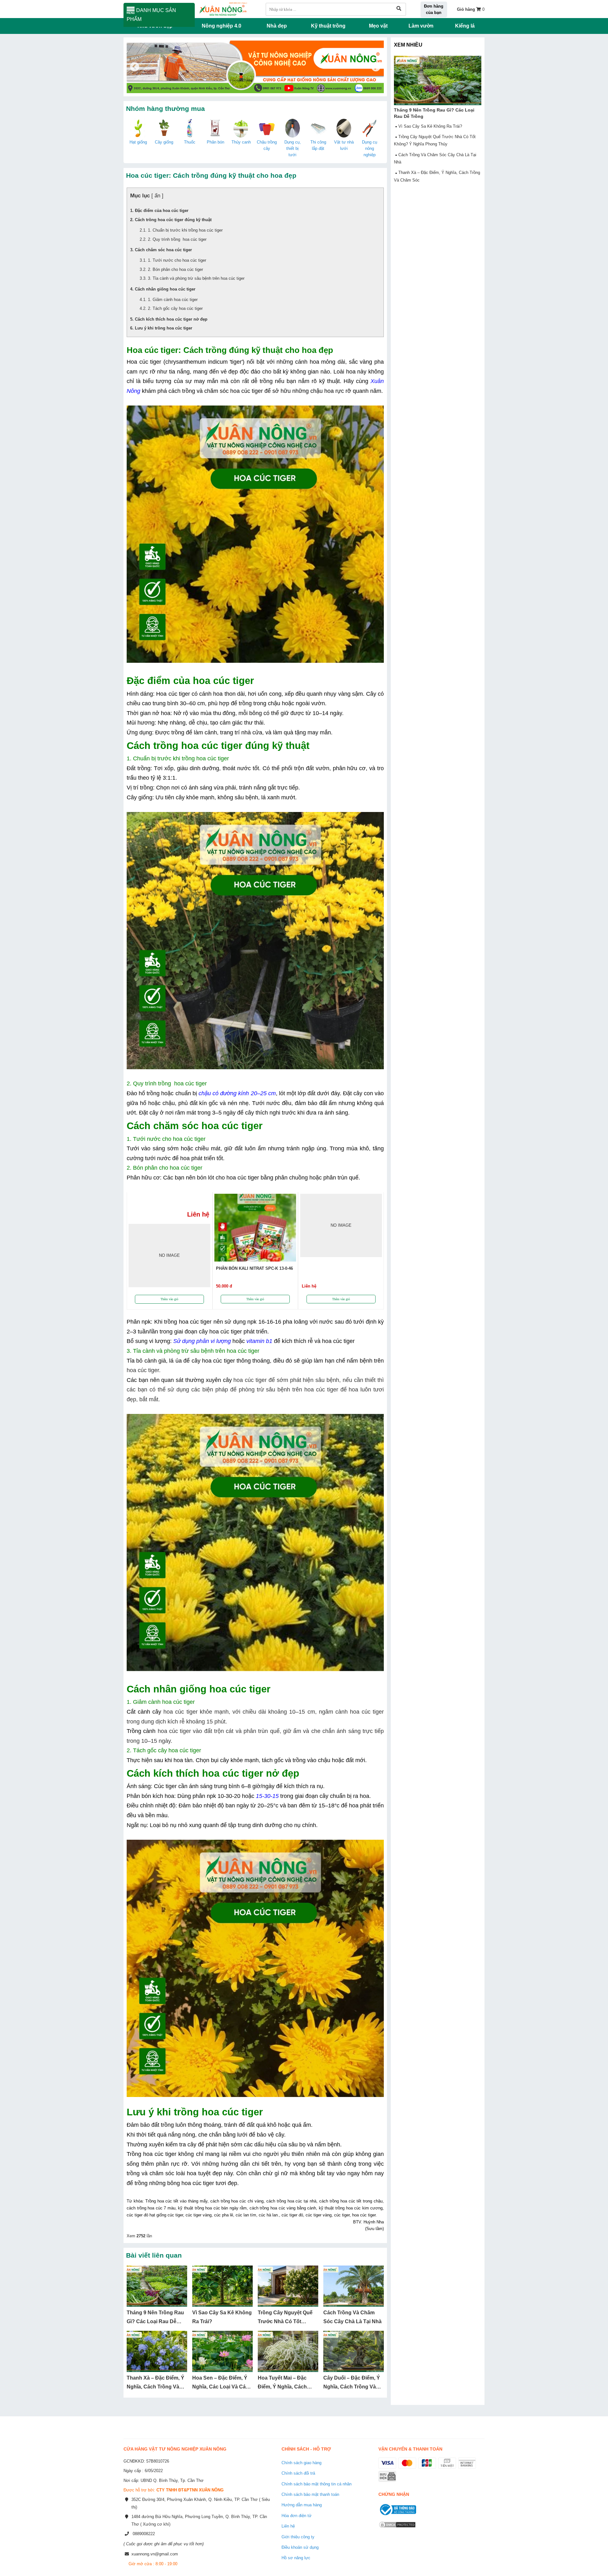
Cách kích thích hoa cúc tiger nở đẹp (171, 319)
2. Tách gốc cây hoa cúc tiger (175, 308)
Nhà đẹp (277, 26)
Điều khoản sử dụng (300, 2547)
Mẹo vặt (378, 26)
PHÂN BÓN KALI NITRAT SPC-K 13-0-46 (254, 1268)
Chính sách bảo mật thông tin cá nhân (317, 2484)
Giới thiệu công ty (298, 2537)
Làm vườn (421, 26)
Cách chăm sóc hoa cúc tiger (163, 250)
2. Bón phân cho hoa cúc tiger (175, 269)
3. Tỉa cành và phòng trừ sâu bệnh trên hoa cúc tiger (196, 278)
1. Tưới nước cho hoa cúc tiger (177, 260)
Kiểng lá (465, 26)
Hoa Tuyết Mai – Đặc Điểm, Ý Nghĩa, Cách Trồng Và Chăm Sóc (282, 2387)
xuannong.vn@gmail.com (155, 2554)
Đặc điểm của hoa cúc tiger (162, 211)
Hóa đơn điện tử (297, 2516)
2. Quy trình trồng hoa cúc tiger (177, 239)
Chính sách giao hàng (301, 2463)
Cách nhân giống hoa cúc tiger (165, 289)
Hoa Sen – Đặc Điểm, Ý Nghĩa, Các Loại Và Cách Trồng (222, 2387)
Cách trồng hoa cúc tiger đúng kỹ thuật (173, 220)
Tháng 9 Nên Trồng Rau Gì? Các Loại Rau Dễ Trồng (155, 2322)
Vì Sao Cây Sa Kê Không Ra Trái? (430, 126)
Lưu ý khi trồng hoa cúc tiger (164, 328)
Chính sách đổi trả (298, 2473)
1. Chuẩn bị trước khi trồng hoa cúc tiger (185, 230)
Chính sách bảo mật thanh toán (310, 2494)
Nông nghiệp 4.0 (222, 26)
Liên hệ (288, 2526)
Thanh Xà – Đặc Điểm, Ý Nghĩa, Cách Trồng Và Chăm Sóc (155, 2387)
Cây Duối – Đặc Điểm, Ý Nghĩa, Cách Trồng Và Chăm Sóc (352, 2387)
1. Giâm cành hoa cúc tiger (173, 300)
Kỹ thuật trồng (328, 26)
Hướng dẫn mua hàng (302, 2505)
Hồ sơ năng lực (296, 2558)
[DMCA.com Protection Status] (397, 2529)
